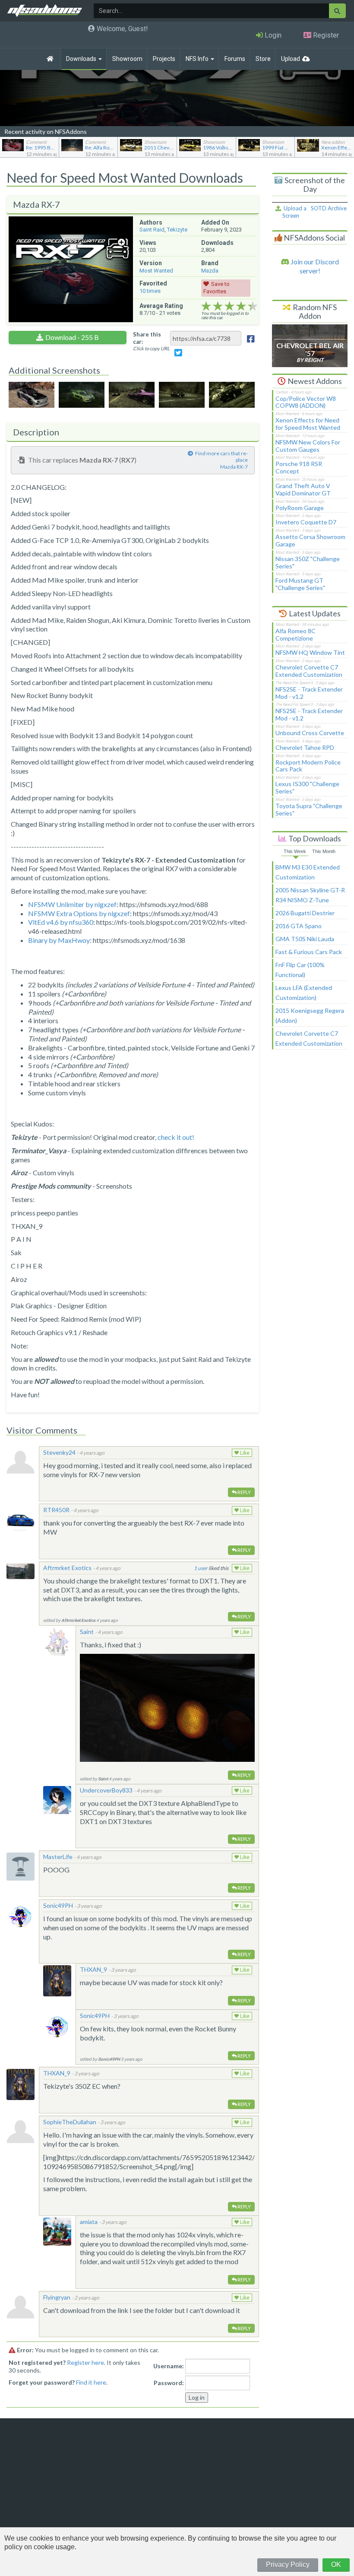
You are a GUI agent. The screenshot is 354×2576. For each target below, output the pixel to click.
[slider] (229, 306)
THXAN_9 (93, 1969)
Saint (87, 1632)
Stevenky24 (59, 1452)
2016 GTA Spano (299, 926)
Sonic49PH (58, 1905)
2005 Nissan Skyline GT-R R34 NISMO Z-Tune (310, 895)
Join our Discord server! (314, 266)
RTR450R (56, 1510)
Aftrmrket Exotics (67, 1568)
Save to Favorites (217, 288)
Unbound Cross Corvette (310, 733)
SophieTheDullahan (70, 2122)
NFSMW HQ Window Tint (310, 652)
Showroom (127, 59)
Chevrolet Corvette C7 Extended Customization (309, 671)
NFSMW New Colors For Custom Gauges (308, 446)
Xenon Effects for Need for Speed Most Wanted (308, 424)
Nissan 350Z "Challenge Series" (308, 562)
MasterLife (58, 1857)
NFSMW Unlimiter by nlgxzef (72, 904)
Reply (244, 1492)
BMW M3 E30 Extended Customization (308, 872)
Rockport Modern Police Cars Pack (308, 766)
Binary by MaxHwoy (59, 940)
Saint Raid (152, 230)
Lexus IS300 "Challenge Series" (307, 787)
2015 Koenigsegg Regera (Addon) (310, 1015)
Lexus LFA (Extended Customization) (304, 993)
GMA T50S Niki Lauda (305, 939)
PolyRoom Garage (300, 508)
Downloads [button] (82, 59)
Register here (85, 2362)
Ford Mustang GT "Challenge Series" (300, 584)
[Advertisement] (310, 1198)
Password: (169, 2383)
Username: (169, 2366)
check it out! (176, 1137)
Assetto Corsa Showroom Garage (310, 540)
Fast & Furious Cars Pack (309, 952)
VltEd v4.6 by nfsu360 (61, 922)
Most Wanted (156, 271)
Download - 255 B (72, 337)
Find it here (91, 2382)
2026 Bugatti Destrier (305, 913)
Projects (164, 59)
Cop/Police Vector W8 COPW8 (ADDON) (306, 402)
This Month (324, 851)
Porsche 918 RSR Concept (299, 467)
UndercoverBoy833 (106, 1790)
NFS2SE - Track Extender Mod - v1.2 (309, 693)
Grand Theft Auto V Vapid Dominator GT (303, 489)
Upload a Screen (294, 212)
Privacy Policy (288, 2565)
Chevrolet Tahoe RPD (305, 747)
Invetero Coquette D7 (306, 522)
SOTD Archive (329, 208)
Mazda (210, 271)
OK (336, 2565)
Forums (235, 59)
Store (263, 59)
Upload (291, 59)
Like (244, 1453)
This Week (295, 851)
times (150, 291)
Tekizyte (177, 230)
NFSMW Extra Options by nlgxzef (79, 913)
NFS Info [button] (198, 59)
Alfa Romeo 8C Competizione (296, 634)
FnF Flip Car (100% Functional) (300, 970)
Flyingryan (57, 2297)
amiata (89, 2222)
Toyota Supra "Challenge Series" (309, 809)
